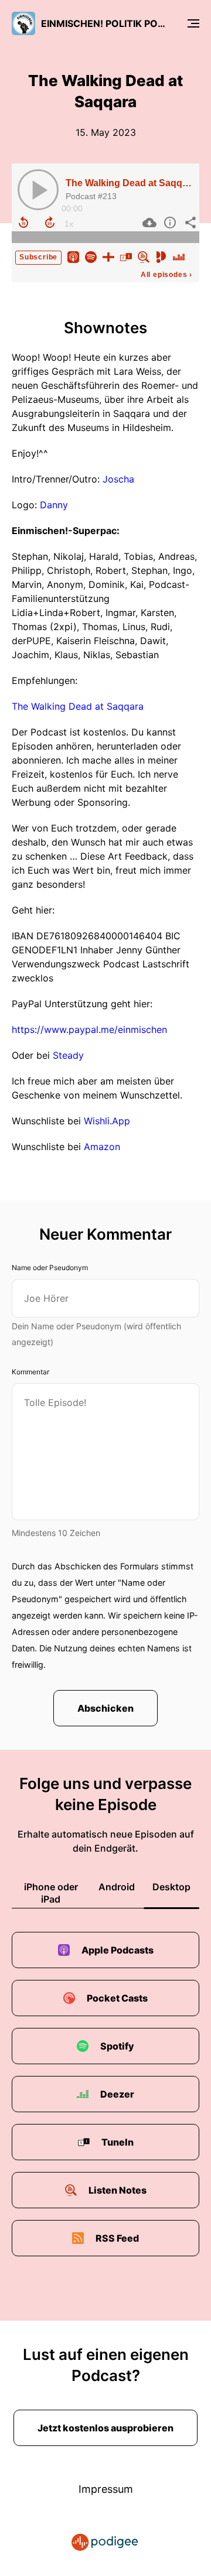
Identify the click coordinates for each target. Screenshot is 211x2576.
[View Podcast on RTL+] (108, 256)
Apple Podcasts (118, 1950)
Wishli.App (107, 1121)
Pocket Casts (117, 1998)
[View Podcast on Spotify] (91, 256)
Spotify (117, 2046)
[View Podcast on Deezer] (179, 256)
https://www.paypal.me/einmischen (89, 1029)
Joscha (118, 479)
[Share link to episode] (189, 223)
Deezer (117, 2094)
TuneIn (118, 2142)
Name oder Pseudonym (50, 1268)
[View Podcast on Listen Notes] (144, 256)
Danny (54, 505)
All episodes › (166, 275)
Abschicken (105, 1708)
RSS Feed (117, 2238)
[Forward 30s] (50, 223)
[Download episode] (148, 223)
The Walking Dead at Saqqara (131, 183)
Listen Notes (118, 2190)
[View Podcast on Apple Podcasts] (73, 256)
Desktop (171, 1887)
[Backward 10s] (23, 223)
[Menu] (193, 23)
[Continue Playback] (38, 190)
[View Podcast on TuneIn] (126, 256)
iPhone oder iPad (51, 1893)
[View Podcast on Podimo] (161, 256)
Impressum (106, 2489)
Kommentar (30, 1372)
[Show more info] (169, 223)
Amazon (102, 1147)
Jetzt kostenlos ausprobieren (105, 2428)
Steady (68, 1055)
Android (117, 1887)
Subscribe (38, 257)
